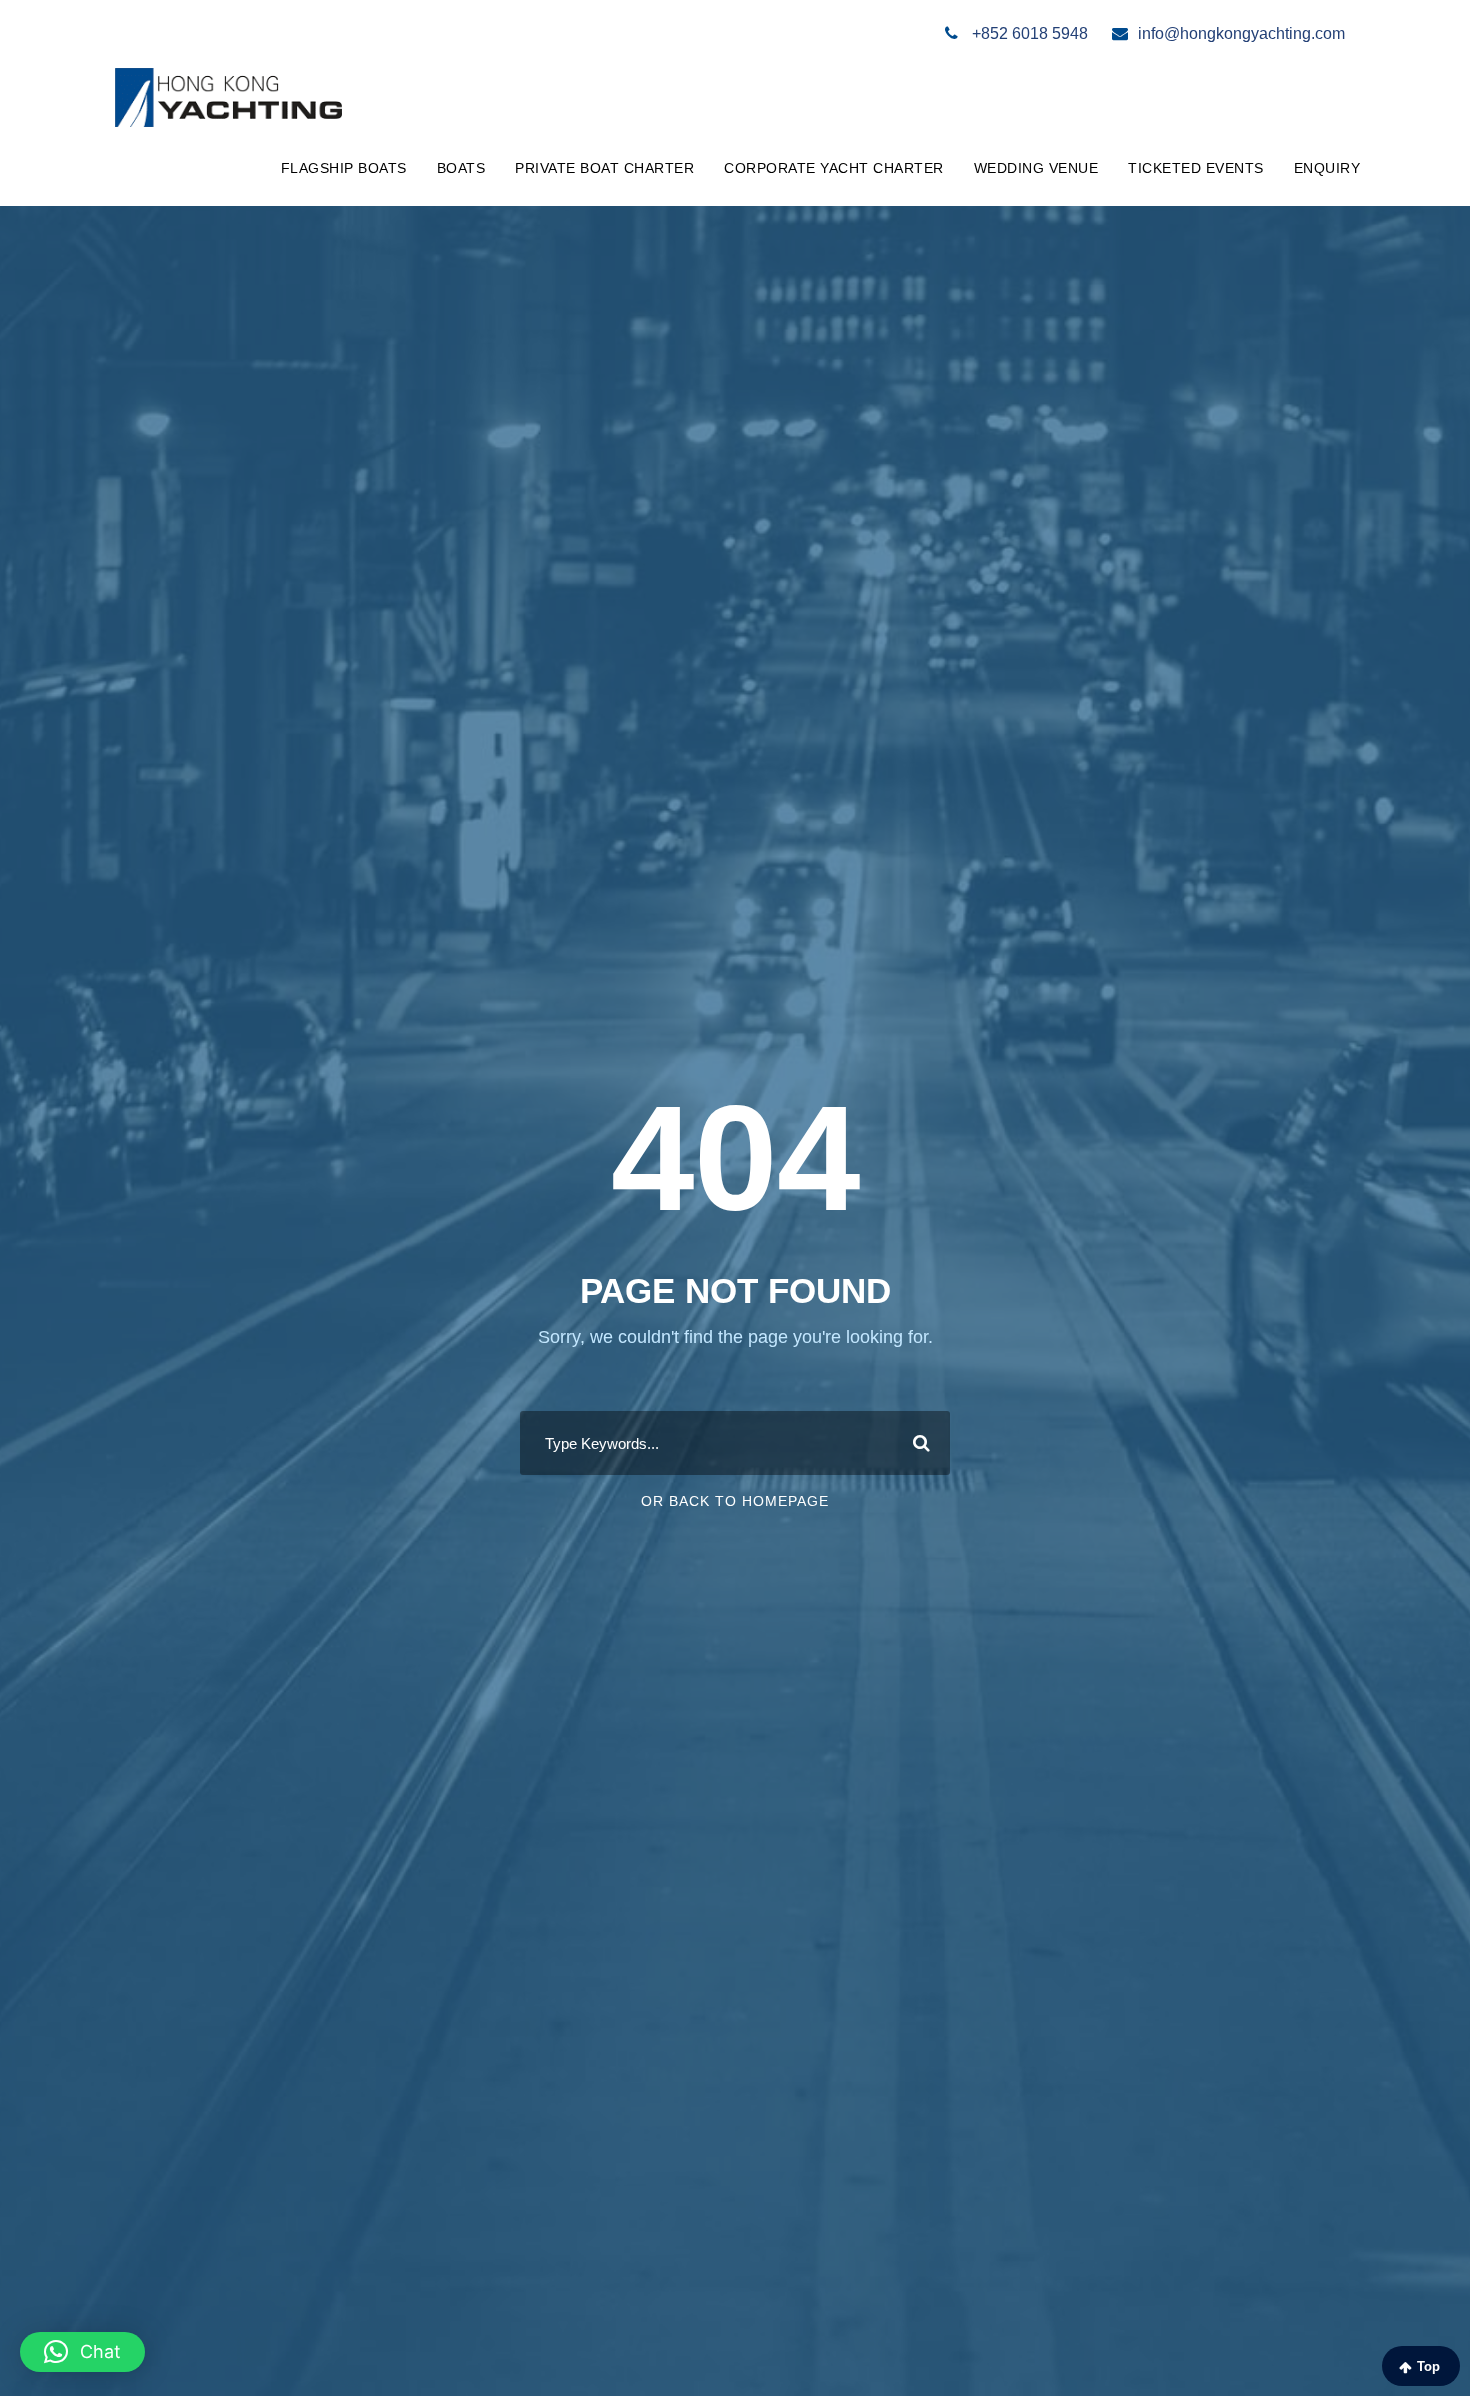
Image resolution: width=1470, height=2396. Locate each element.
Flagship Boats (344, 168)
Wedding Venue (1036, 168)
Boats (461, 168)
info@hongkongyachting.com (1241, 33)
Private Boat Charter (604, 168)
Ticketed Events (1196, 168)
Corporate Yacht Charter (834, 168)
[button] (82, 2352)
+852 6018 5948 (1028, 33)
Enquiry (1327, 168)
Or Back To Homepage (735, 1501)
